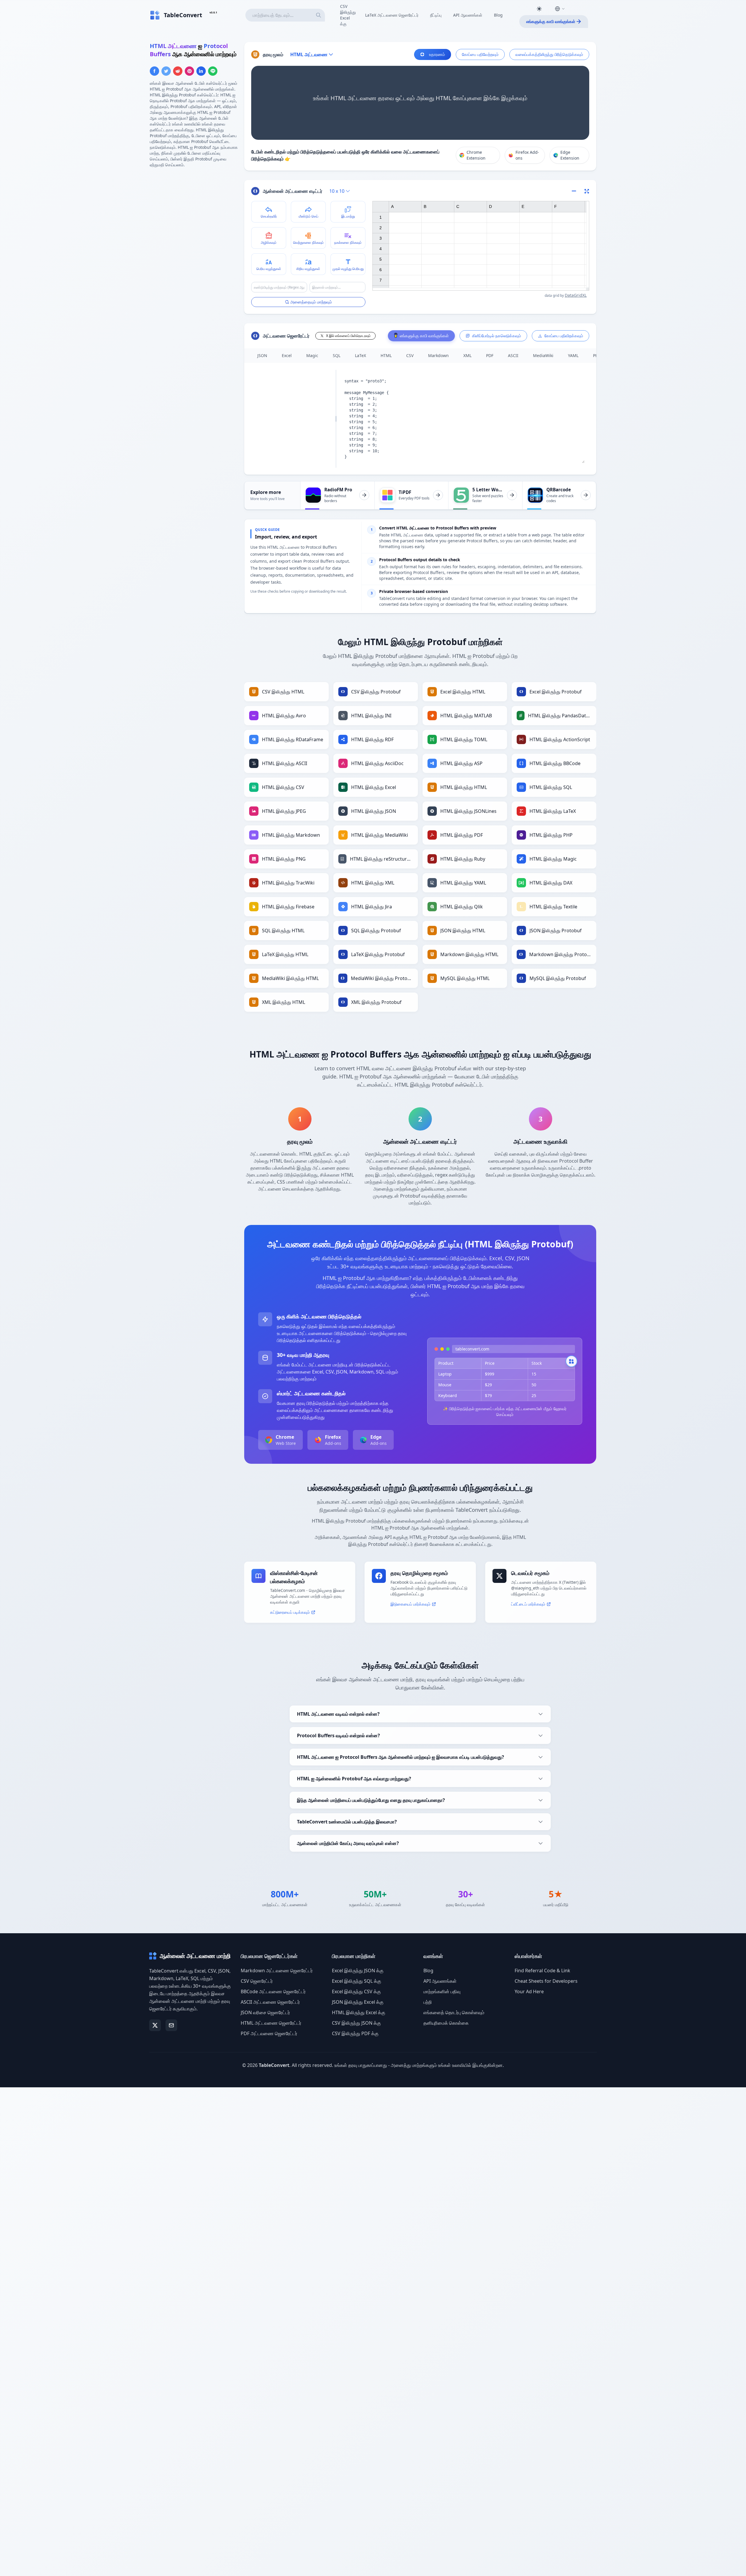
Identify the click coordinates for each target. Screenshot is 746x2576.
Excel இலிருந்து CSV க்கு (356, 1991)
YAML (573, 355)
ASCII (513, 355)
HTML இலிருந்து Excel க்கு (359, 2012)
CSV (410, 355)
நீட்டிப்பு (436, 15)
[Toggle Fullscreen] (587, 191)
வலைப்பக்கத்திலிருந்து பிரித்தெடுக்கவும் (549, 54)
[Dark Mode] (539, 9)
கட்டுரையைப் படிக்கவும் (290, 1612)
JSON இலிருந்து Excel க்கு (358, 2002)
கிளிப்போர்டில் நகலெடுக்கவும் (497, 336)
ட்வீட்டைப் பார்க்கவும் (528, 1604)
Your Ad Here (529, 1991)
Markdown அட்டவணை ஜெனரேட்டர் (277, 1971)
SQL (337, 355)
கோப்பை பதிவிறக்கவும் (564, 336)
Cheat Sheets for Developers (546, 1981)
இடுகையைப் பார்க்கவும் (410, 1604)
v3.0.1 (213, 12)
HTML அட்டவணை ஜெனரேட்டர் (271, 2023)
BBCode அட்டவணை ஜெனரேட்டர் (273, 1991)
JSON (262, 355)
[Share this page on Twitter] (166, 71)
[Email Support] (171, 2025)
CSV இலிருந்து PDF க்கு (355, 2033)
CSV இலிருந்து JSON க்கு (356, 2023)
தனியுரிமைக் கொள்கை (446, 2023)
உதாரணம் (437, 54)
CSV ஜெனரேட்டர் (257, 1981)
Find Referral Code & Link (542, 1971)
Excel (287, 355)
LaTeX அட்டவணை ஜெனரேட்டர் (392, 15)
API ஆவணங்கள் (468, 15)
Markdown (438, 355)
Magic (312, 355)
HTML (386, 355)
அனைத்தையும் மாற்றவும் (311, 302)
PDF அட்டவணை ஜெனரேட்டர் (269, 2033)
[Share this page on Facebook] (154, 71)
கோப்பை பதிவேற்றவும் (480, 54)
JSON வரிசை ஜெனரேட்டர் (265, 2012)
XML (467, 355)
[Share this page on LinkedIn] (201, 71)
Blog (498, 15)
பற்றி (428, 2002)
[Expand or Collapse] (576, 191)
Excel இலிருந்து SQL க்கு (357, 1981)
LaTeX (360, 355)
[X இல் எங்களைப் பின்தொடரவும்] (155, 2025)
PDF (490, 355)
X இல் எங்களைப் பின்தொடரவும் (348, 336)
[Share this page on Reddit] (178, 71)
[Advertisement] (193, 213)
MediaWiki (543, 355)
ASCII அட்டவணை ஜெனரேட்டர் (270, 2002)
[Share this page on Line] (213, 71)
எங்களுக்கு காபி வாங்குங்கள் (551, 21)
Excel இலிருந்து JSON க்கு (358, 1971)
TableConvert (274, 2065)
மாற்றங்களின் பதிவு (442, 1991)
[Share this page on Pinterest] (189, 71)
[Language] (560, 9)
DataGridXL (576, 295)
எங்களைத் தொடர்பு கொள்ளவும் (454, 2012)
